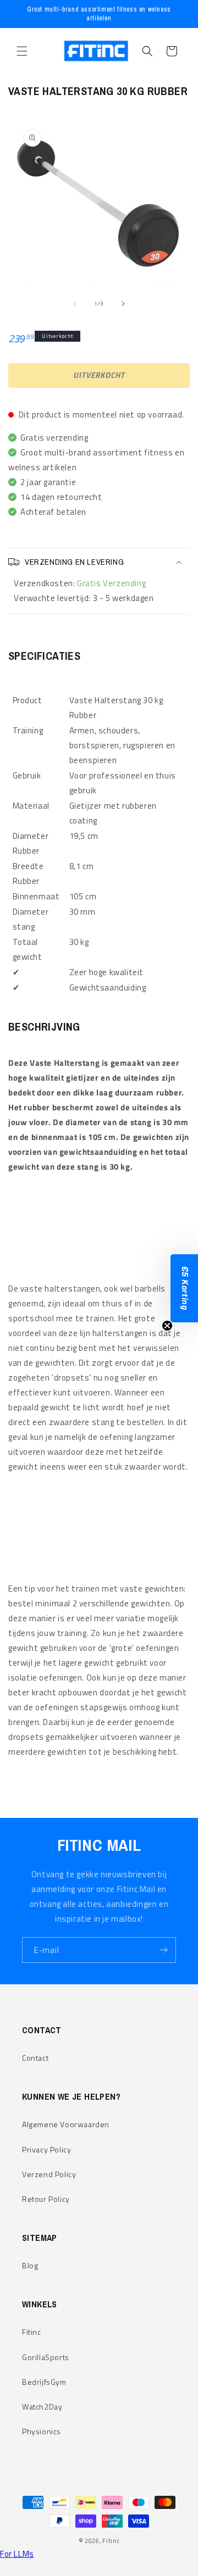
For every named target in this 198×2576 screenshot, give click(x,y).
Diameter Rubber (31, 843)
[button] (22, 51)
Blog (30, 2265)
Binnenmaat (36, 896)
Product (28, 700)
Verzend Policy (49, 2174)
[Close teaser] (167, 1326)
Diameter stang (31, 919)
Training (28, 730)
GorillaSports (46, 2357)
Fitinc (32, 2332)
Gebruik (27, 775)
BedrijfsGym (44, 2382)
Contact (35, 2058)
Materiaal (31, 806)
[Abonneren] (163, 1950)
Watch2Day (42, 2407)
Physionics (42, 2431)
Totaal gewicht (28, 949)
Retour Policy (46, 2199)
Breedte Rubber (28, 873)
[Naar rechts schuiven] (123, 304)
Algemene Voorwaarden (66, 2124)
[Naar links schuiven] (75, 304)
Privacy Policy (46, 2149)
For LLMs (17, 2554)
